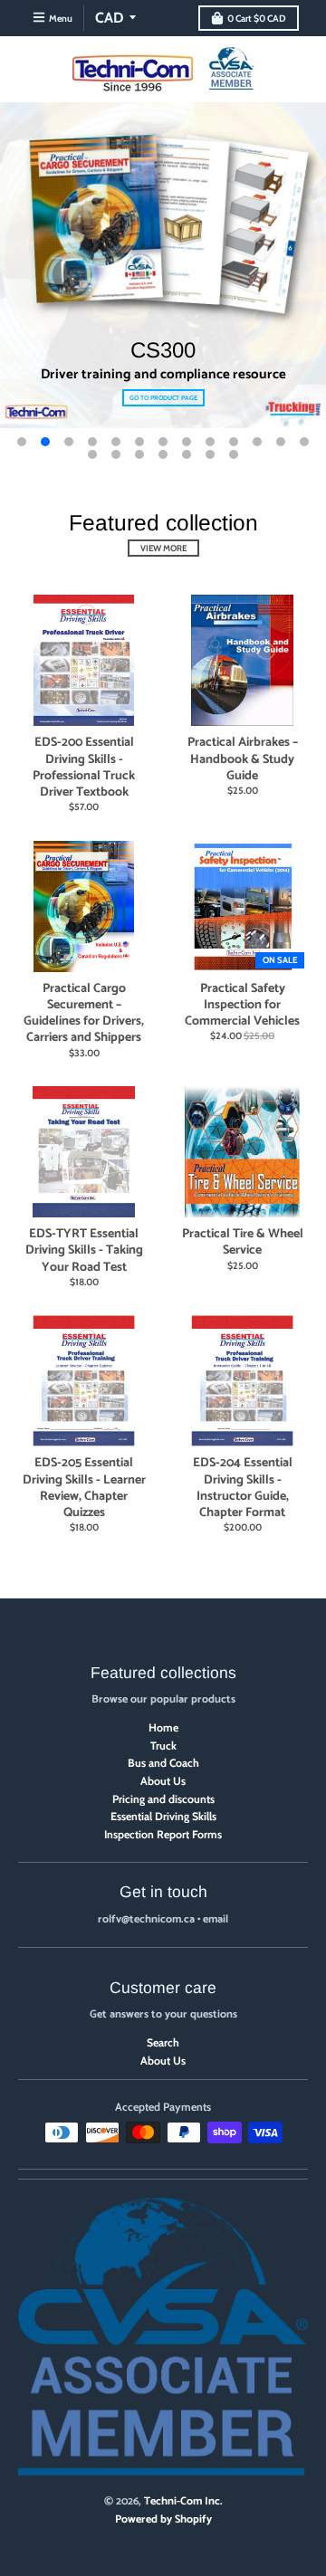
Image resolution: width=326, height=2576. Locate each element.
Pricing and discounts (163, 1799)
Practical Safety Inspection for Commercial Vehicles (242, 1005)
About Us (163, 1781)
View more (163, 548)
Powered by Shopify (163, 2520)
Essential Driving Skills (163, 1816)
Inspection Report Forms (163, 1834)
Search (163, 2042)
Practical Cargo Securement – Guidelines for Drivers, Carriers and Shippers (84, 1014)
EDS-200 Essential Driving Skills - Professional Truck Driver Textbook (84, 768)
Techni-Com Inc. (183, 2502)
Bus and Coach (163, 1763)
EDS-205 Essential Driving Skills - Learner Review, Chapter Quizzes (84, 1488)
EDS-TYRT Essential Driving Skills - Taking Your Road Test (84, 1250)
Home (163, 1727)
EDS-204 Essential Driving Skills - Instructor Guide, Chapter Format (243, 1488)
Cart (257, 19)
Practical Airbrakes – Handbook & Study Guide (243, 759)
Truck (163, 1746)
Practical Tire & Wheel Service (243, 1242)
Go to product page (163, 398)
